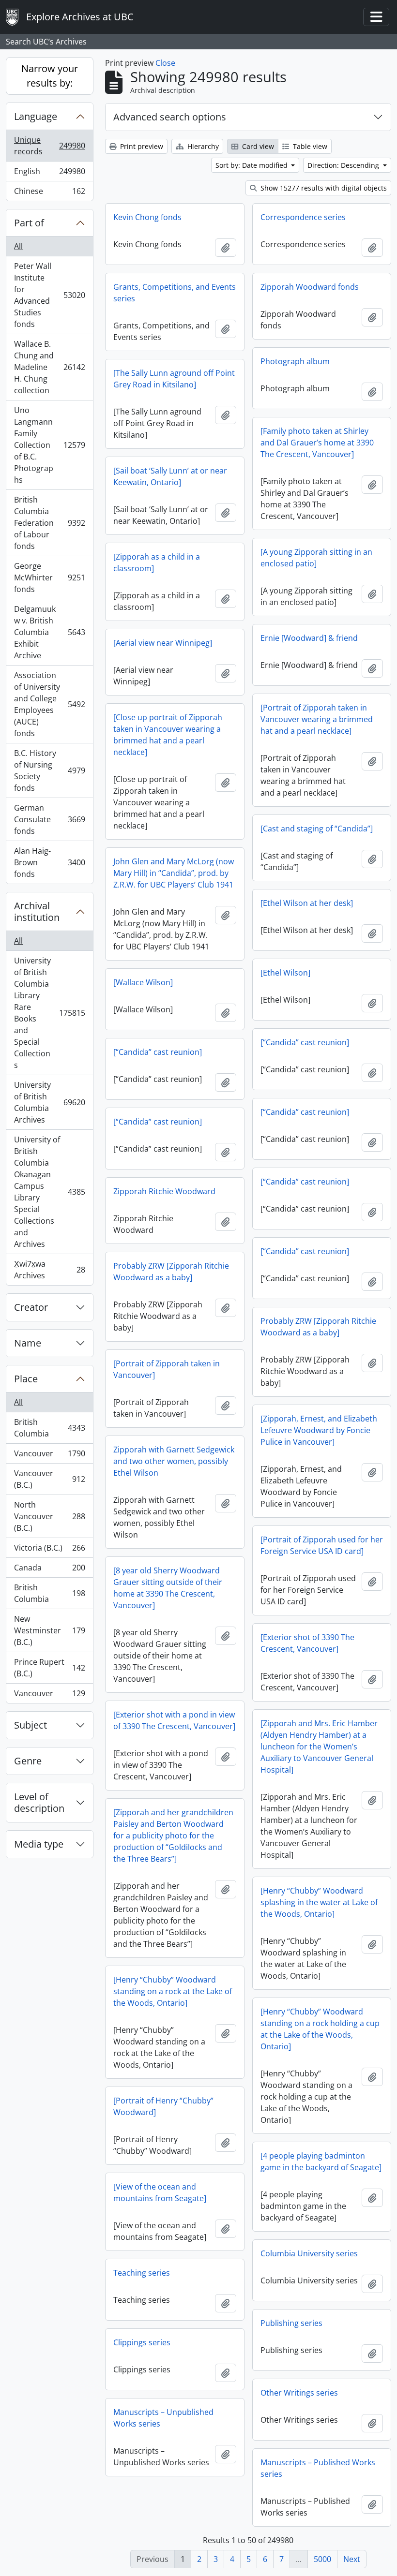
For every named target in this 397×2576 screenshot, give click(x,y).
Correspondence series (303, 217)
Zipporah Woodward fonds (310, 287)
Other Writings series (299, 2393)
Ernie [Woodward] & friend (309, 638)
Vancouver (49, 1456)
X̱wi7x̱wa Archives (49, 1270)
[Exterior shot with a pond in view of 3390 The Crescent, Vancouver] (174, 1720)
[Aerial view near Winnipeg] (163, 643)
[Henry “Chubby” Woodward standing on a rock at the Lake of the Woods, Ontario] (173, 1991)
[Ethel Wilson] (285, 973)
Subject (31, 1725)
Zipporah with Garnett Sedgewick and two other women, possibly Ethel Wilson (174, 1461)
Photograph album (295, 361)
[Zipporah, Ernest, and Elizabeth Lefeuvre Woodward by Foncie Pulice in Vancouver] (319, 1430)
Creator (31, 1307)
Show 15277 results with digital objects (323, 188)
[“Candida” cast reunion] (305, 1042)
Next (352, 2559)
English (49, 174)
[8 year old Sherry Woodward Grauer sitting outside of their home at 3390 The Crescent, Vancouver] (168, 1588)
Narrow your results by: (50, 76)
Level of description (39, 1802)
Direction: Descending (344, 165)
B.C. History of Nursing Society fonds (49, 770)
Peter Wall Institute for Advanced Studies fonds (49, 295)
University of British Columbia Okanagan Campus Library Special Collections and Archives (49, 1192)
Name (28, 1343)
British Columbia (49, 1428)
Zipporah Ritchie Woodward (164, 1191)
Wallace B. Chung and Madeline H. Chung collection (49, 367)
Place (26, 1379)
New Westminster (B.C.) (49, 1630)
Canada (49, 1570)
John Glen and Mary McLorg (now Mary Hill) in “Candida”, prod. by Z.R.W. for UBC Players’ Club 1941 (174, 873)
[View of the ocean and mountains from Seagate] (160, 2192)
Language (36, 116)
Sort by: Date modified (252, 165)
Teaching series (142, 2273)
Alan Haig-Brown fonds (49, 862)
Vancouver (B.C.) (49, 1479)
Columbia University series (309, 2253)
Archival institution (37, 911)
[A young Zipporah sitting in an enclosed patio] (316, 558)
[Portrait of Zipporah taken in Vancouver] (167, 1369)
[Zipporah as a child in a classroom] (157, 563)
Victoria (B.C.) (49, 1550)
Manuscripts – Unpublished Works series (163, 2418)
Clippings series (142, 2342)
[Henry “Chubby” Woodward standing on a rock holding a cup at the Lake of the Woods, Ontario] (320, 2029)
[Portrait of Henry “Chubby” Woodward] (163, 2106)
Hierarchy (202, 146)
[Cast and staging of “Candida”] (317, 829)
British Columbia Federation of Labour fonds (49, 523)
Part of (29, 223)
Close (165, 63)
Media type (39, 1844)
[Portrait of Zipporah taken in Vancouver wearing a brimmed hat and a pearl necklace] (317, 719)
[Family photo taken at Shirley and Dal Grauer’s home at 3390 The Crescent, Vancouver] (317, 443)
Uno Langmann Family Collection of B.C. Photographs (49, 445)
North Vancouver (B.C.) (49, 1516)
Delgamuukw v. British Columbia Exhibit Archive (49, 632)
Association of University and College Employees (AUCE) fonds (49, 704)
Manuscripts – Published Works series (318, 2468)
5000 (322, 2559)
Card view (257, 146)
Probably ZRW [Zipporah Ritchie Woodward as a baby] (171, 1272)
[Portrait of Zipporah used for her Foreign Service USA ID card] (322, 1545)
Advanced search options (170, 117)
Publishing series (291, 2323)
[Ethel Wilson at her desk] (307, 903)
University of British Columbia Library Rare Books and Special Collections (49, 1013)
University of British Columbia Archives (49, 1102)
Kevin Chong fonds (147, 217)
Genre (28, 1761)
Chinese (49, 193)
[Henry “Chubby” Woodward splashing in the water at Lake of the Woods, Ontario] (319, 1902)
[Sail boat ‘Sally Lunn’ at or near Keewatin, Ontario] (170, 476)
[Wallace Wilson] (143, 982)
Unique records (49, 146)
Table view (309, 146)
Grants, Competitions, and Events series (175, 293)
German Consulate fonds (49, 819)
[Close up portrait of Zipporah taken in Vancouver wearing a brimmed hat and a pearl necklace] (168, 735)
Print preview (141, 146)
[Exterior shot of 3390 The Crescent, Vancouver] (307, 1643)
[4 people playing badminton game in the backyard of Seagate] (321, 2161)
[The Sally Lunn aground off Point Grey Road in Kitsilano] (174, 379)
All (18, 246)
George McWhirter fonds (49, 577)
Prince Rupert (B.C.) (49, 1668)
